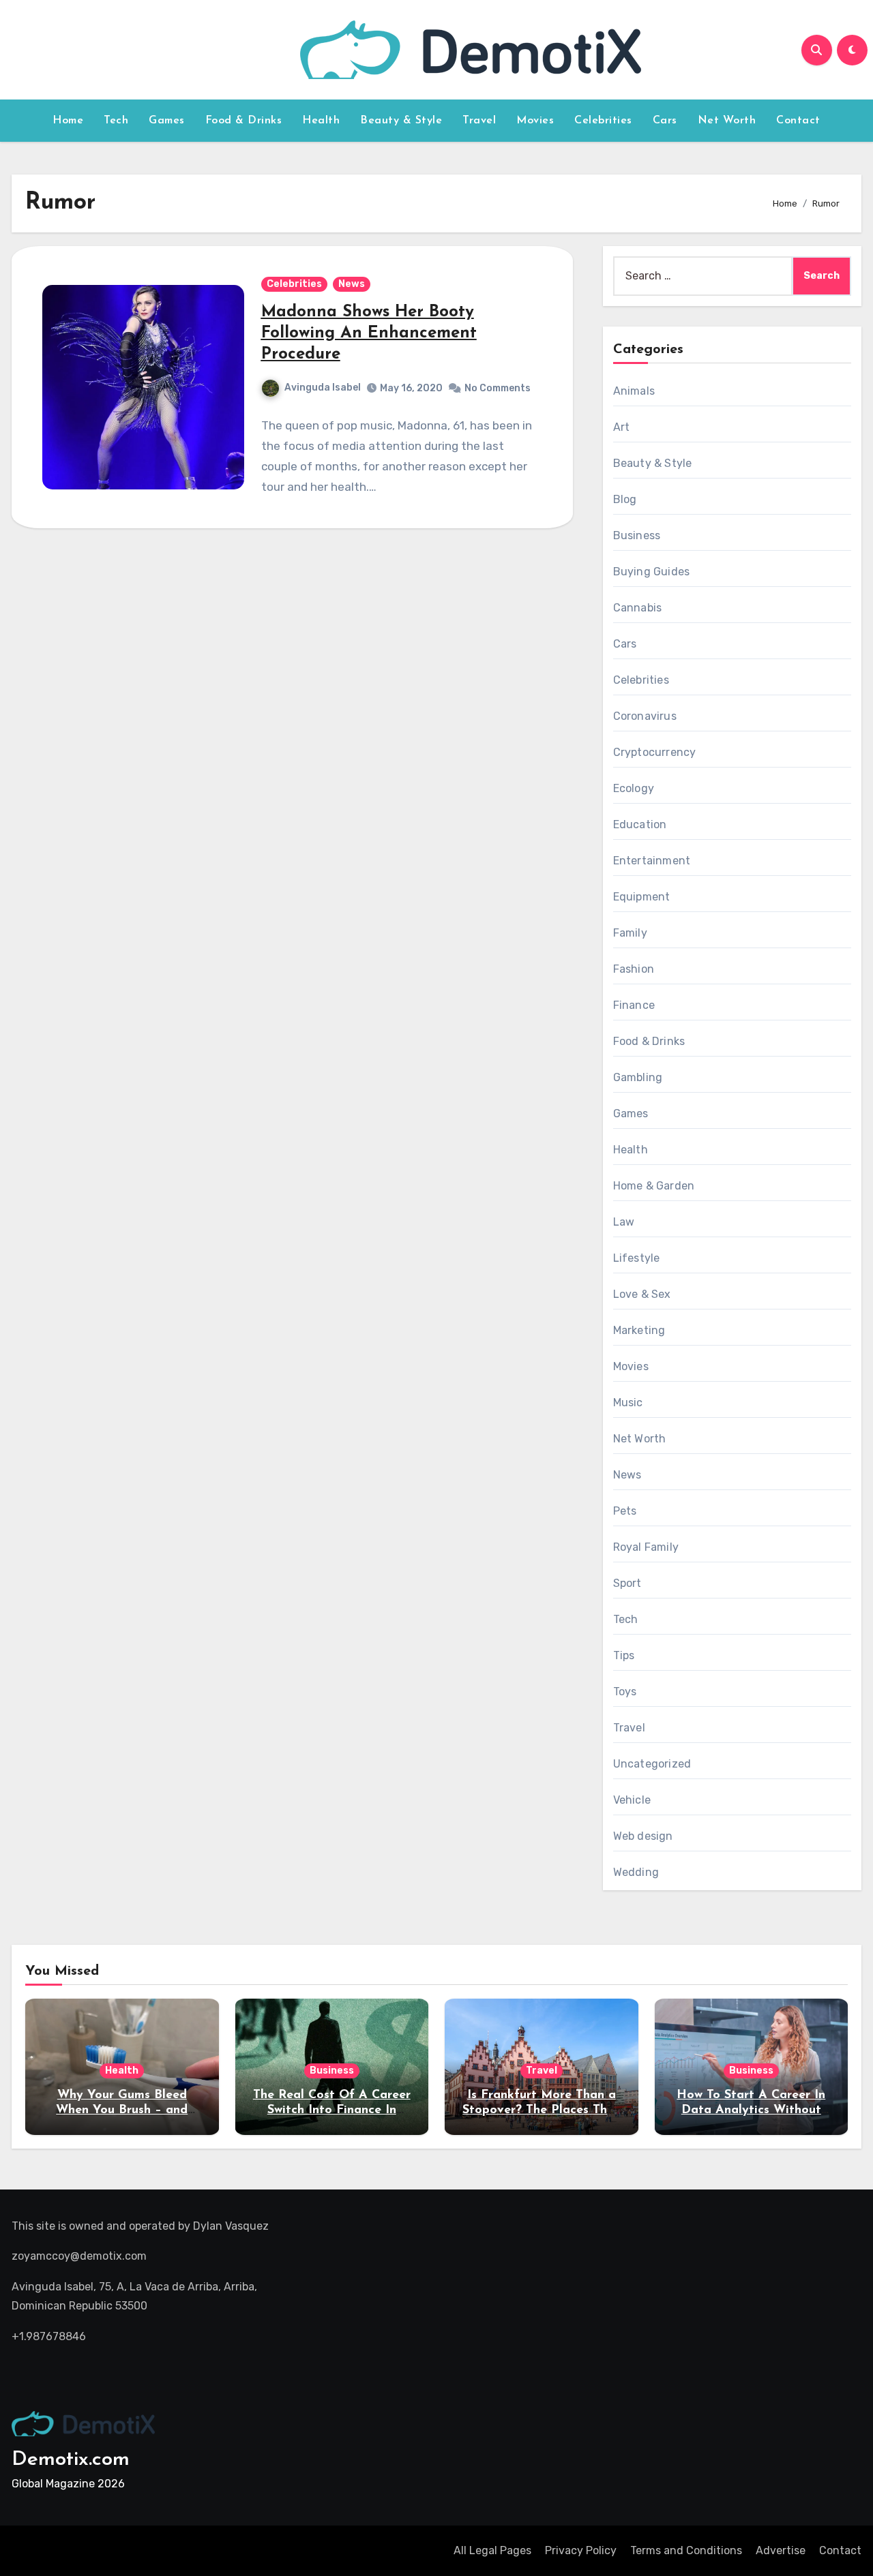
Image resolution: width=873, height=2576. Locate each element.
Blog (625, 499)
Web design (643, 1836)
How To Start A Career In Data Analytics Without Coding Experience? (751, 2110)
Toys (625, 1692)
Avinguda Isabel (323, 388)
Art (622, 427)
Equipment (642, 897)
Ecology (634, 788)
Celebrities (603, 121)
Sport (627, 1583)
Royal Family (646, 1547)
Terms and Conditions (686, 2550)
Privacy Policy (581, 2550)
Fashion (634, 969)
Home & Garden (654, 1186)
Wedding (636, 1872)
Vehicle (632, 1800)
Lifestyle (637, 1258)
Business (637, 535)
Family (630, 933)
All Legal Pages (492, 2550)
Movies (535, 121)
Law (624, 1222)
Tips (624, 1655)
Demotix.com (71, 2460)
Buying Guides (652, 572)
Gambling (638, 1077)
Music (628, 1403)
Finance (634, 1005)
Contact (798, 121)
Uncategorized (652, 1764)
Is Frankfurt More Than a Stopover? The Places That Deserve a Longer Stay (541, 2110)
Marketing (639, 1330)
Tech (116, 121)
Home (68, 121)
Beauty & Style (401, 121)
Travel (479, 121)
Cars (665, 121)
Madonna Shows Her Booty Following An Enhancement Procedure (369, 333)
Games (167, 121)
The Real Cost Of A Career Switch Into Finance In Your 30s (332, 2110)
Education (640, 824)
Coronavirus (645, 716)
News (352, 284)
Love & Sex (642, 1294)
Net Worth (727, 121)
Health (321, 121)
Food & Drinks (244, 121)
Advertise (781, 2550)
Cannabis (638, 608)
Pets (625, 1511)
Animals (634, 391)
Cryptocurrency (655, 752)
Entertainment (652, 861)
